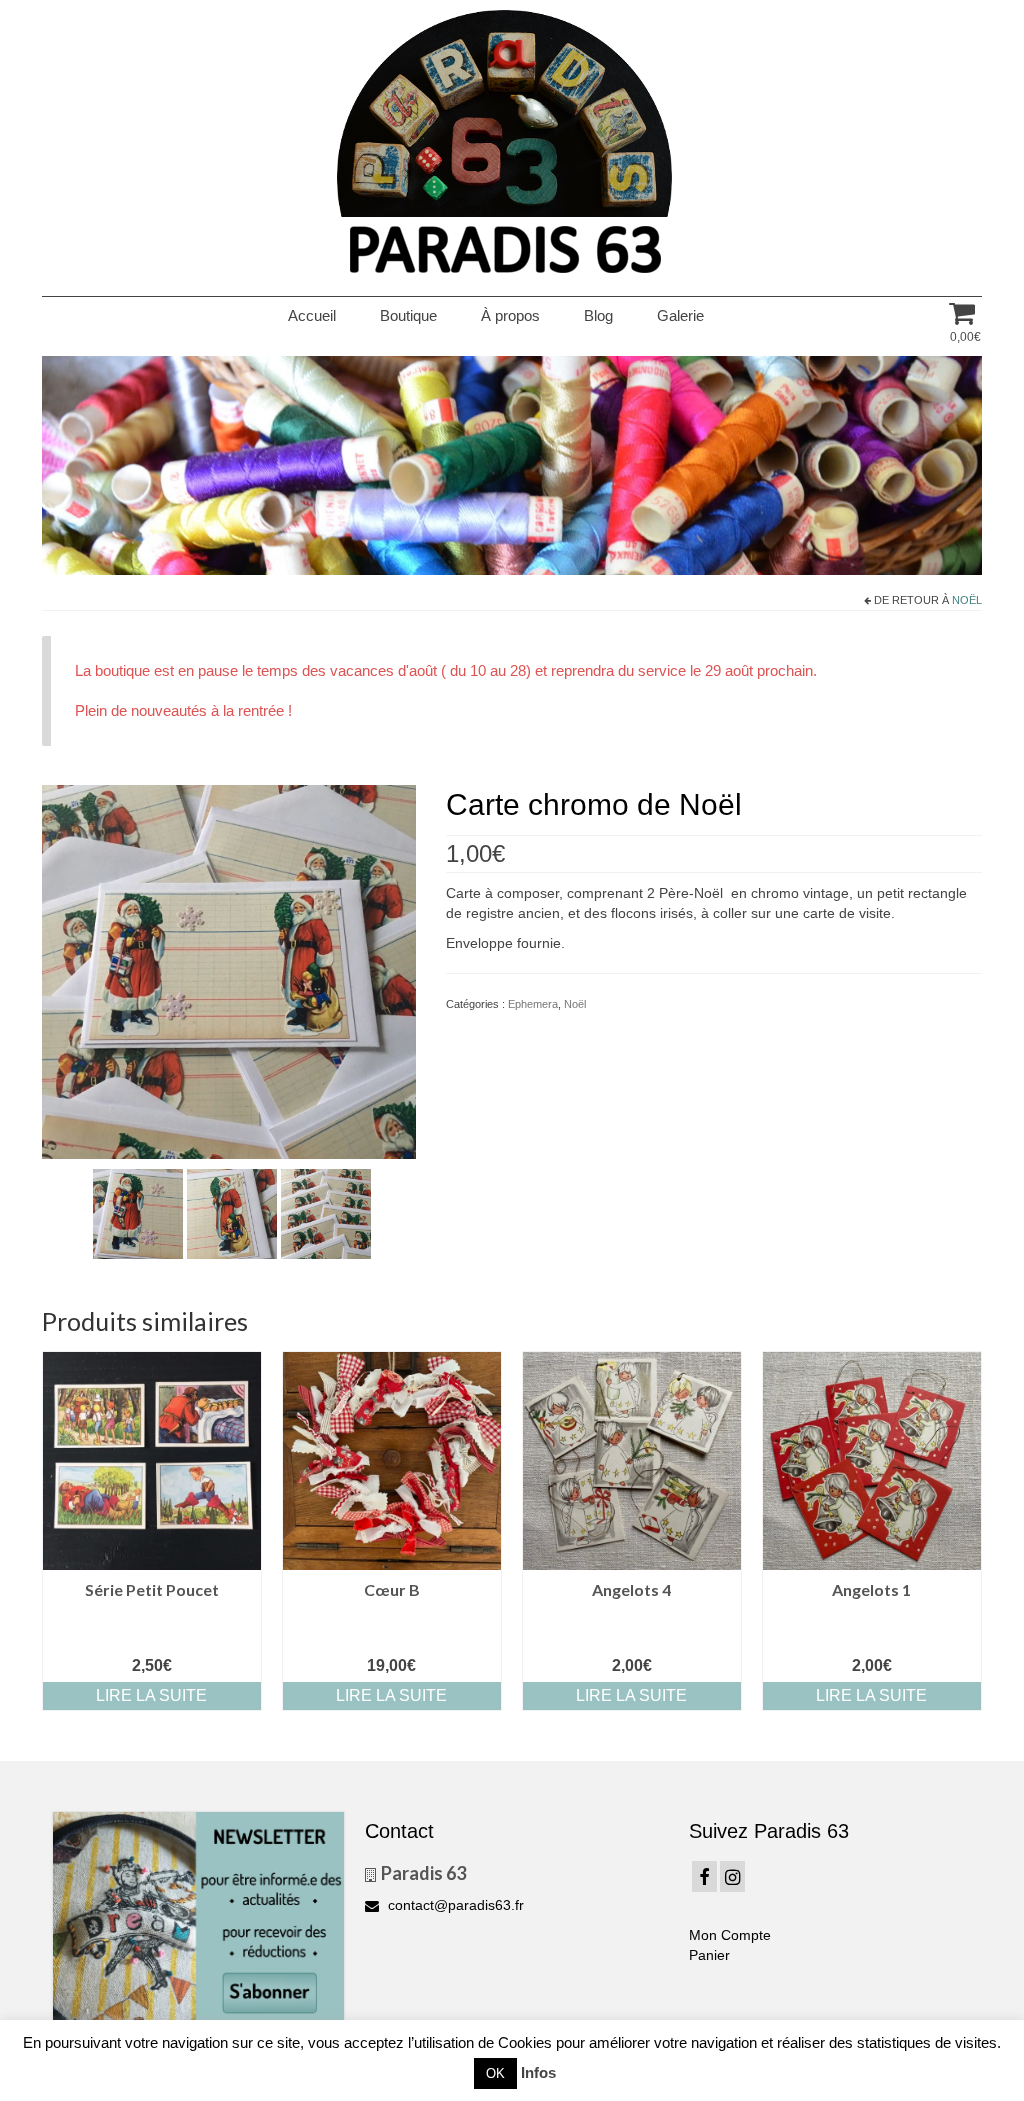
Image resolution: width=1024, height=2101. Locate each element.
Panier (709, 1955)
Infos (538, 2072)
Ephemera (533, 1004)
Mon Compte (730, 1935)
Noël (967, 600)
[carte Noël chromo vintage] (229, 971)
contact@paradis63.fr (454, 1905)
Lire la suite (151, 1695)
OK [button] (495, 2073)
